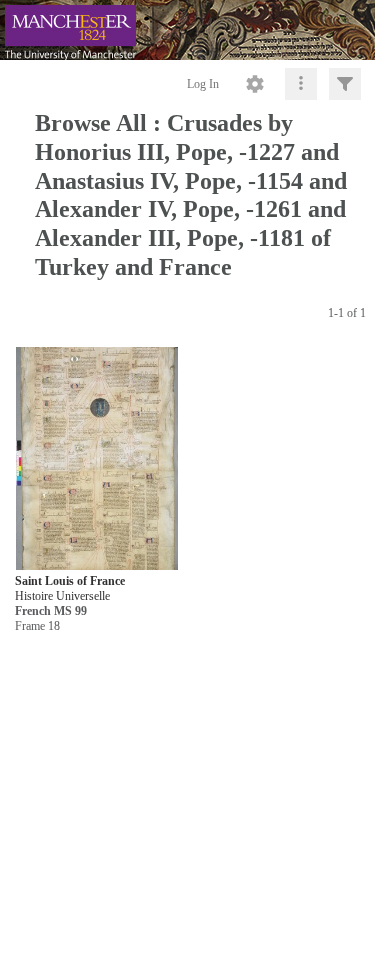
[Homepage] (187, 30)
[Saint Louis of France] (96, 459)
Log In (203, 84)
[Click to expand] (345, 84)
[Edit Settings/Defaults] (255, 84)
